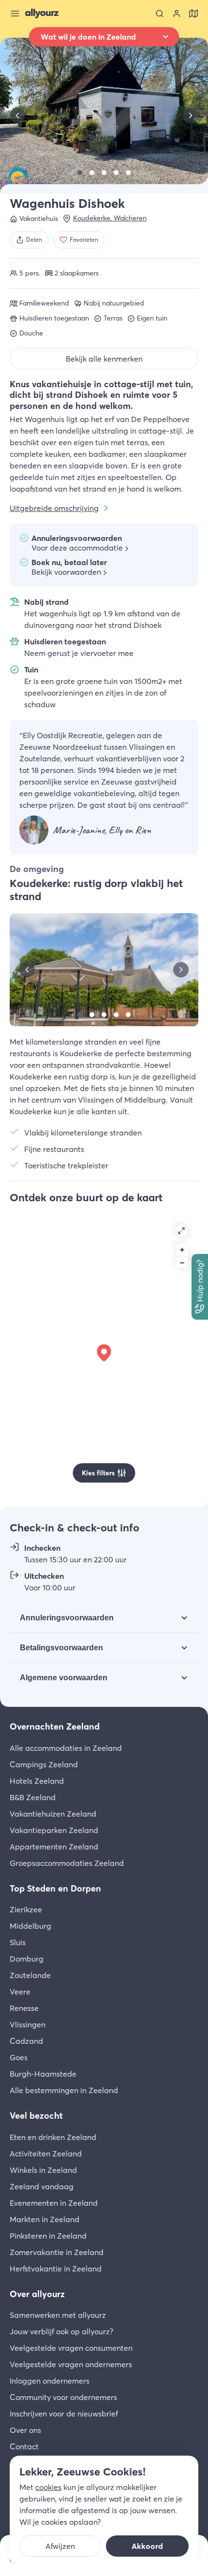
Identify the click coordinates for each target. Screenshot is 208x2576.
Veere (20, 1992)
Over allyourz (37, 2294)
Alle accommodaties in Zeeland (66, 1748)
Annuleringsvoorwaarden (67, 1618)
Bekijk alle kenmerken (104, 359)
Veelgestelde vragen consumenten (71, 2348)
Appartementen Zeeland (54, 1847)
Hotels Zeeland (37, 1781)
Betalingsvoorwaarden (61, 1648)
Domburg (27, 1959)
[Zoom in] (182, 1250)
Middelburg (30, 1926)
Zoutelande (30, 1975)
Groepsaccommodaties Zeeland (67, 1863)
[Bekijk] (80, 173)
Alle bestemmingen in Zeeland (64, 2090)
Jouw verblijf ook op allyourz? (61, 2331)
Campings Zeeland (44, 1764)
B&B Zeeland (33, 1797)
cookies (48, 2487)
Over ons (25, 2430)
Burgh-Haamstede (43, 2074)
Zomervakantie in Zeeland (57, 2252)
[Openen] (181, 1231)
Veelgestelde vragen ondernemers (71, 2364)
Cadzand (26, 2041)
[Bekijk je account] (177, 14)
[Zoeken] (160, 14)
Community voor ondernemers (63, 2397)
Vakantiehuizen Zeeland (53, 1814)
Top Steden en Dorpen (55, 1888)
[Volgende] (191, 116)
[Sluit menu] (15, 14)
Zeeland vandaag (42, 2186)
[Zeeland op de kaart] (193, 14)
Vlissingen (28, 2024)
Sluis (18, 1942)
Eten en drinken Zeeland (53, 2137)
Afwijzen (60, 2546)
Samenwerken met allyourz (58, 2315)
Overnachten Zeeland (55, 1726)
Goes (19, 2057)
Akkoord (147, 2546)
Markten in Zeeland (45, 2219)
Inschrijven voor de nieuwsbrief (64, 2414)
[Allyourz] (42, 14)
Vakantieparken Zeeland (54, 1830)
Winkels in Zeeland (43, 2170)
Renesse (24, 2008)
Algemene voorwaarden (64, 1678)
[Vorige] (17, 116)
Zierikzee (26, 1909)
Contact (24, 2446)
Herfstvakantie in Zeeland (56, 2269)
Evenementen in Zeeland (54, 2203)
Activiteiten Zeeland (46, 2154)
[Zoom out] (182, 1262)
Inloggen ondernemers (50, 2381)
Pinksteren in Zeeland (48, 2236)
